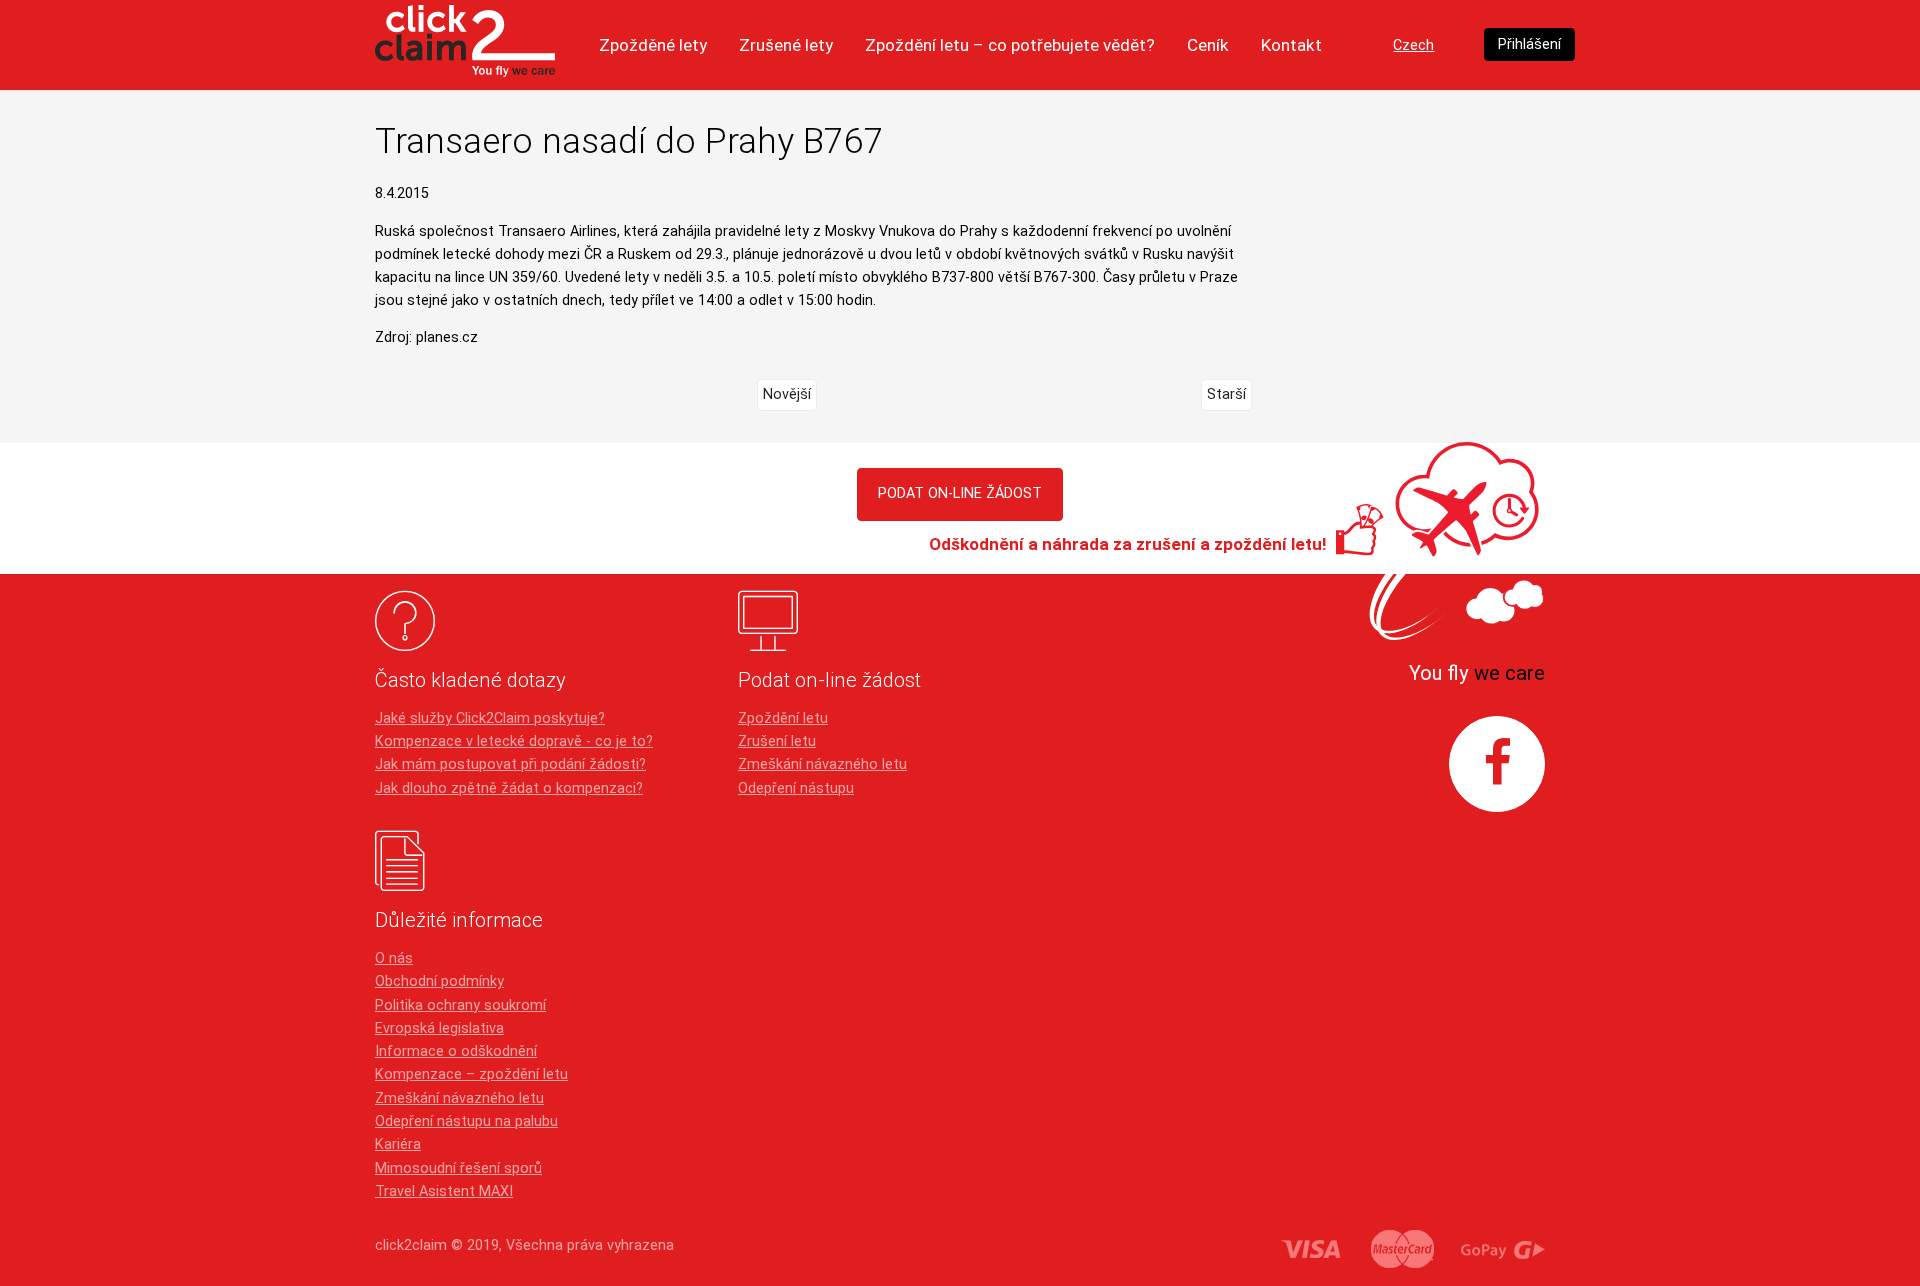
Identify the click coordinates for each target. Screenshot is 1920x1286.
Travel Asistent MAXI (444, 1191)
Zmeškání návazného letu (822, 764)
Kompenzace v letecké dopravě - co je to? (514, 741)
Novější (787, 394)
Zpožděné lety (653, 45)
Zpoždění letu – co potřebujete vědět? (1010, 45)
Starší (1226, 394)
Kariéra (398, 1144)
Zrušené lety (786, 45)
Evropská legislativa (439, 1028)
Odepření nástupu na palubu (466, 1121)
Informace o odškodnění (456, 1051)
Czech (1413, 45)
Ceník (1208, 45)
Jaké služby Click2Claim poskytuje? (490, 718)
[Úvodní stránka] (465, 45)
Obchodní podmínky (439, 981)
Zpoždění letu (783, 718)
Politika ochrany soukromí (460, 1005)
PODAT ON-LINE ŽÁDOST (960, 493)
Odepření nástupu (796, 788)
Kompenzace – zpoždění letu (471, 1074)
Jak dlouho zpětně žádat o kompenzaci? (509, 788)
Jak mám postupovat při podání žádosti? (510, 764)
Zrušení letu (777, 741)
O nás (394, 958)
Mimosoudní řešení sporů (458, 1168)
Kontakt (1291, 45)
